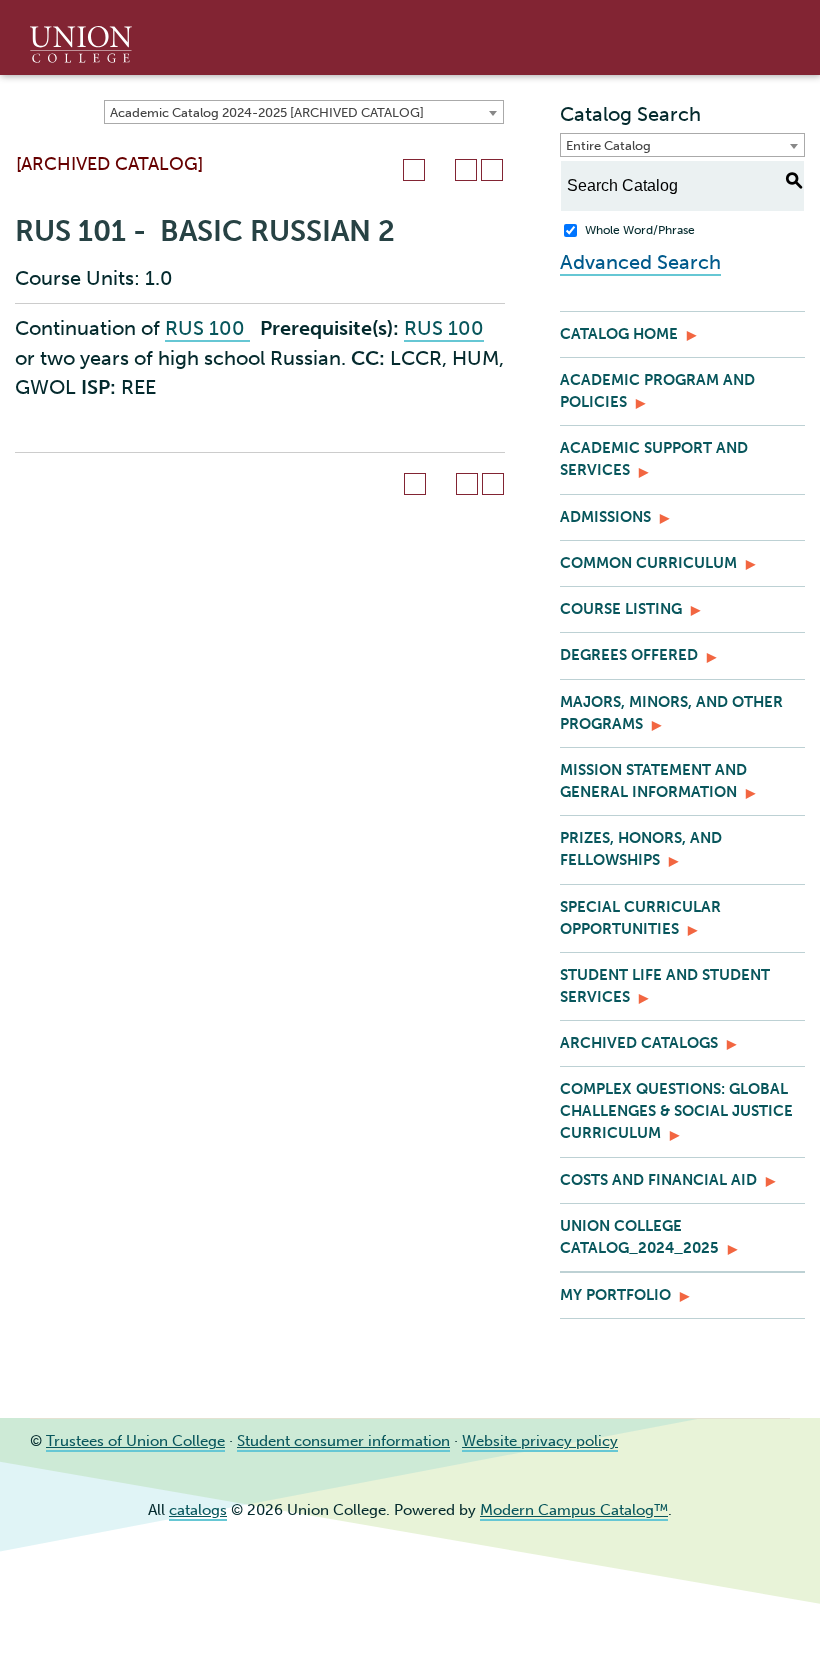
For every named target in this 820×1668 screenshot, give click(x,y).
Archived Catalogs (639, 1043)
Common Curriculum (648, 563)
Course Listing (621, 609)
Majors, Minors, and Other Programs (671, 713)
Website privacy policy (540, 1441)
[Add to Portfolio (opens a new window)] (414, 170)
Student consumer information (343, 1441)
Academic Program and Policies (657, 391)
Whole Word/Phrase (640, 230)
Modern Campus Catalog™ (574, 1510)
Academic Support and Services (654, 459)
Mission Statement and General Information (653, 781)
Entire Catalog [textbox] (608, 145)
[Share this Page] (440, 170)
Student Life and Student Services (665, 986)
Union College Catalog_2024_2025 (639, 1237)
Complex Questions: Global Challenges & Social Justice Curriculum (676, 1111)
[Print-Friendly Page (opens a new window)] (466, 170)
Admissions (605, 517)
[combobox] (304, 112)
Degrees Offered (629, 655)
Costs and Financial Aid (658, 1180)
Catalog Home (619, 334)
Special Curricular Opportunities (640, 918)
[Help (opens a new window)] (492, 170)
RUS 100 (207, 328)
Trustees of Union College (135, 1441)
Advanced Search (640, 262)
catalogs (198, 1510)
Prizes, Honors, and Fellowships (641, 849)
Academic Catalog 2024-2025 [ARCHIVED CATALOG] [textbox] (267, 112)
